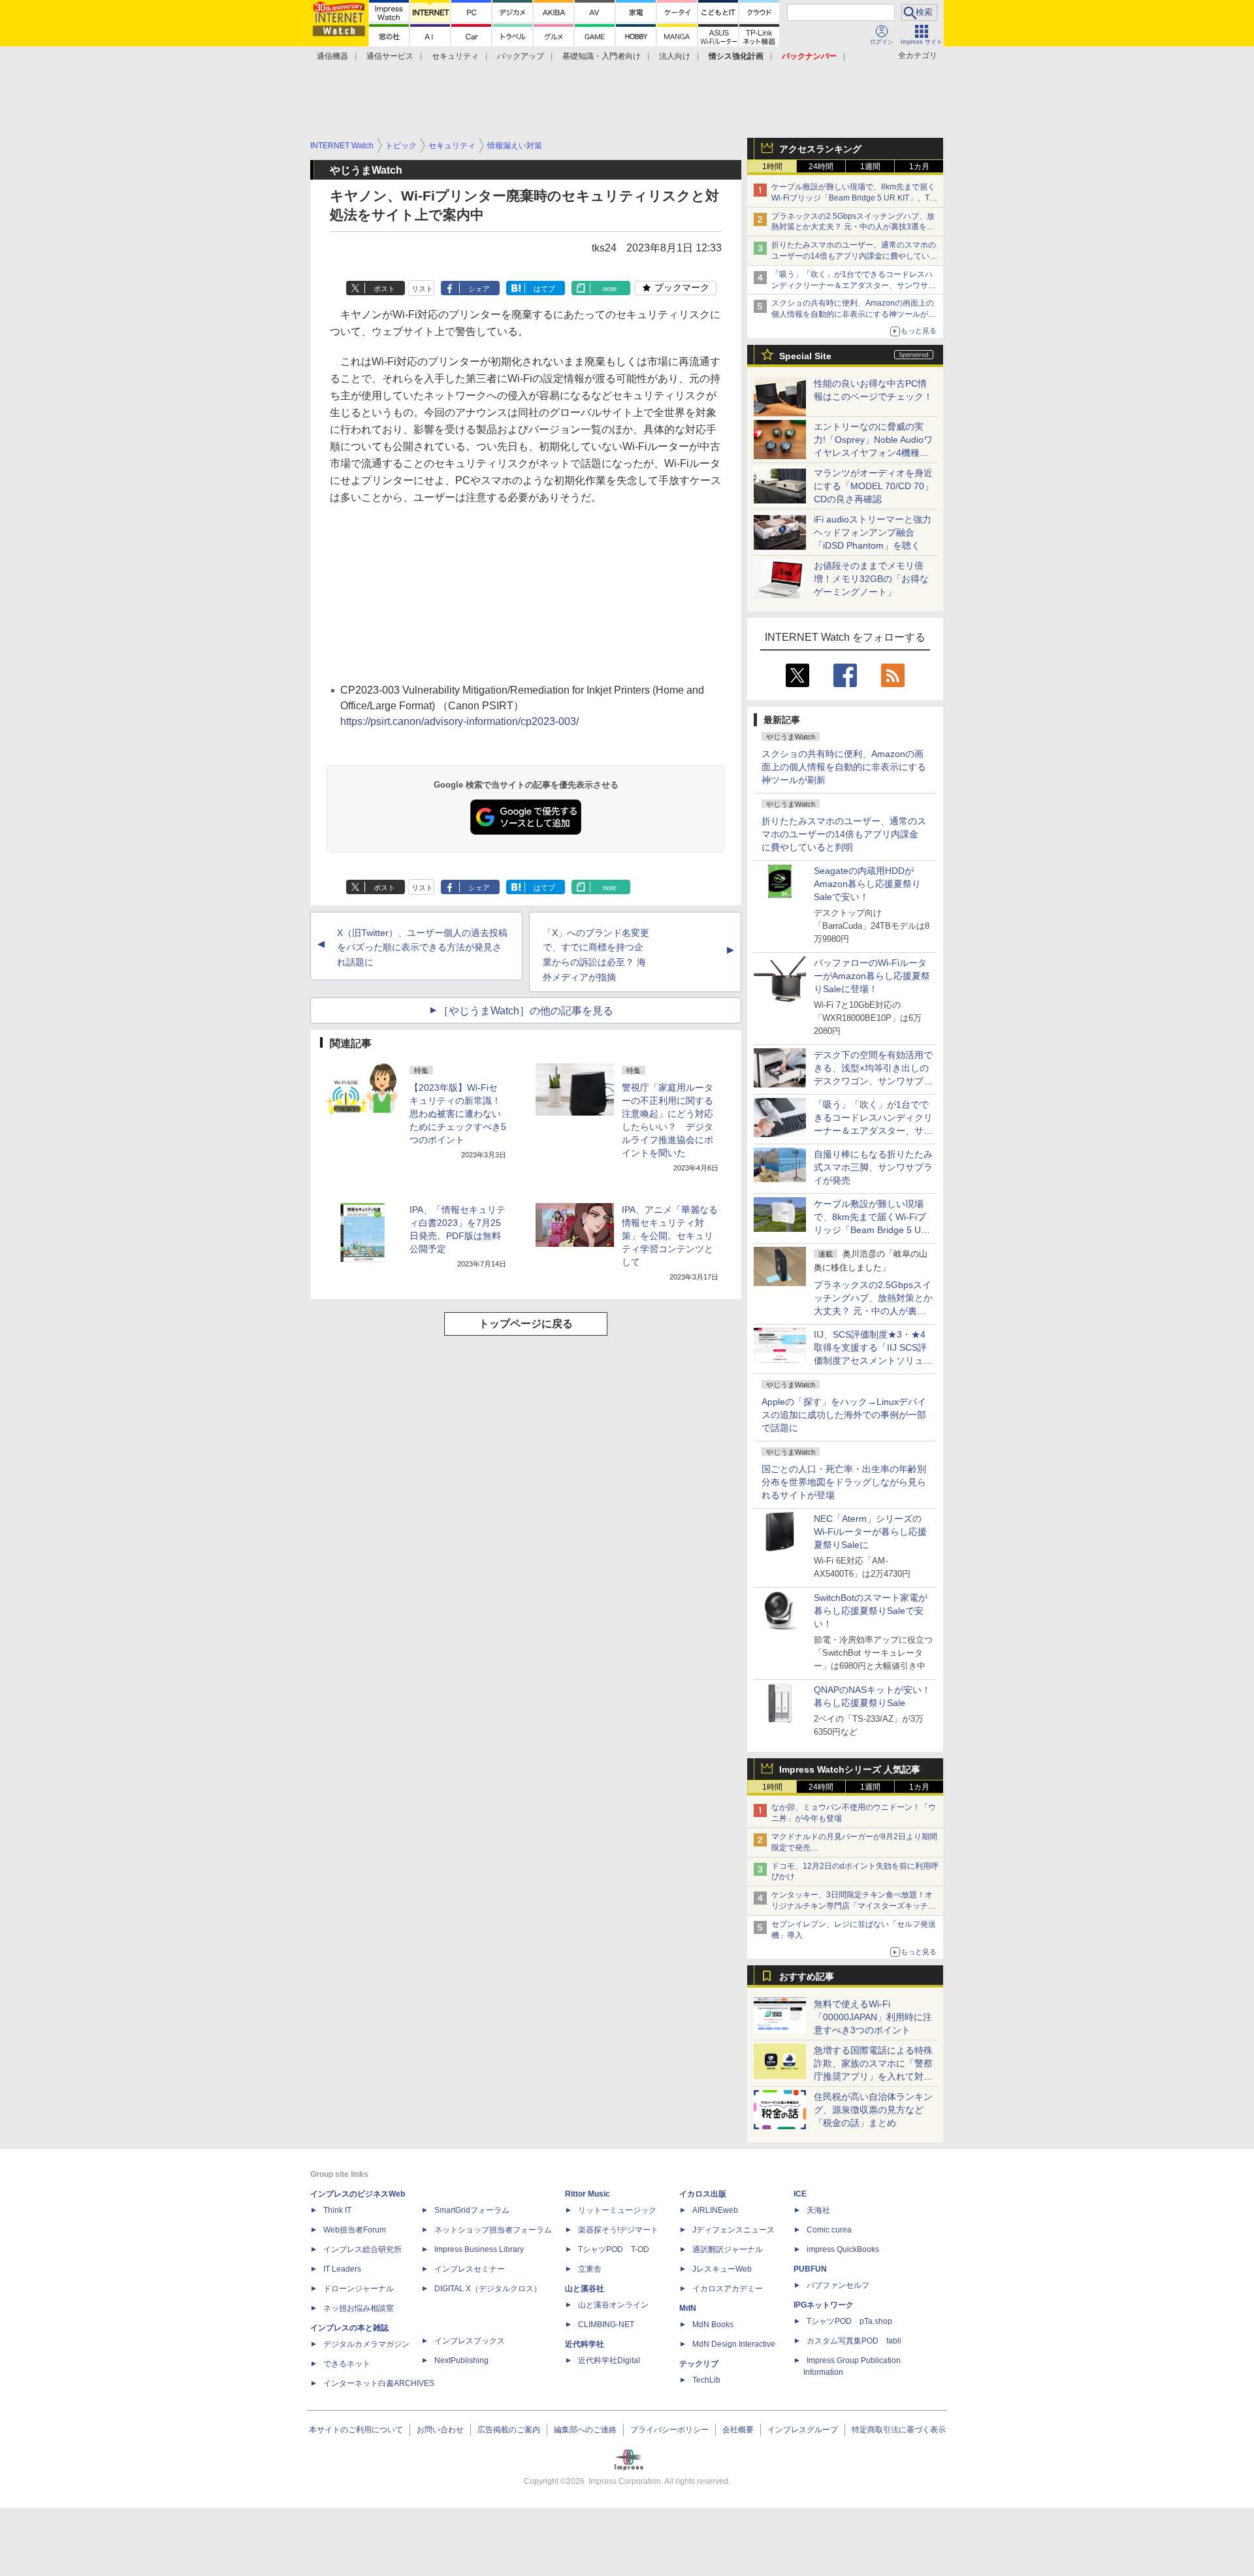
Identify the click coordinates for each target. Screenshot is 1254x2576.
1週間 (870, 167)
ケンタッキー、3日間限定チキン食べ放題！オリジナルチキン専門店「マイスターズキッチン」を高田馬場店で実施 (852, 1906)
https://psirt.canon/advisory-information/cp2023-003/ (459, 721)
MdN (688, 2308)
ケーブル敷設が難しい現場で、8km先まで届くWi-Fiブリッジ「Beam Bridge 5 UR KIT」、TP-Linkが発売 (854, 198)
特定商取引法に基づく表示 (899, 2430)
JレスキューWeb (722, 2269)
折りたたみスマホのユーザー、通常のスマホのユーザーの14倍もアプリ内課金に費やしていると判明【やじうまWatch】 (854, 256)
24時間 (821, 167)
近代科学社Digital (609, 2360)
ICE (800, 2194)
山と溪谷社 (585, 2289)
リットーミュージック (617, 2210)
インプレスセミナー (470, 2269)
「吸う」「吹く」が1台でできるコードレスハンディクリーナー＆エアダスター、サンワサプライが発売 (854, 285)
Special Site (805, 356)
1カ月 (919, 167)
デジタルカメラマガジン (366, 2344)
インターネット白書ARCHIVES (379, 2383)
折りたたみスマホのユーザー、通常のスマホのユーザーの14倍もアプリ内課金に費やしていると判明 (844, 834)
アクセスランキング (820, 149)
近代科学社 (585, 2344)
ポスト (384, 289)
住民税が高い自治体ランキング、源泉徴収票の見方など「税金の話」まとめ (873, 2110)
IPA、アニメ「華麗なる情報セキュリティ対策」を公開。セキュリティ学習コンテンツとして (670, 1236)
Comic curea (829, 2230)
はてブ (544, 289)
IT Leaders (342, 2269)
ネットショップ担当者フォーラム (493, 2230)
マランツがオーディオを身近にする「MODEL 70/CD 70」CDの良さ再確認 (874, 486)
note (610, 289)
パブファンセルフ (838, 2285)
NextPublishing (461, 2360)
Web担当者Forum (355, 2230)
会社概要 (738, 2430)
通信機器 (332, 56)
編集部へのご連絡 (585, 2430)
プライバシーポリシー (669, 2430)
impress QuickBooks (843, 2249)
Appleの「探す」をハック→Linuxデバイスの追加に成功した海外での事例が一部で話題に (844, 1415)
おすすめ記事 (807, 1976)
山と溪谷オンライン (613, 2305)
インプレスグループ (803, 2430)
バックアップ (521, 56)
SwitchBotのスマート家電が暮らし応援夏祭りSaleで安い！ (871, 1611)
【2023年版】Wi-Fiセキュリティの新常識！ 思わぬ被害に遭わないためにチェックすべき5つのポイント (458, 1114)
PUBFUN (810, 2269)
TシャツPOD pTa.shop (849, 2321)
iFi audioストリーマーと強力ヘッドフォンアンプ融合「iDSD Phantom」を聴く (873, 532)
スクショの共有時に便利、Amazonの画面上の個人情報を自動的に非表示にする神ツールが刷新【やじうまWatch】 (854, 314)
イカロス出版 (703, 2194)
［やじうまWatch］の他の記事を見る (526, 1011)
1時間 (772, 167)
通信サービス (390, 56)
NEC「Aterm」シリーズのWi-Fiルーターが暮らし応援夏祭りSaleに (870, 1532)
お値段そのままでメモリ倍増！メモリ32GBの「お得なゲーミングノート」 (871, 579)
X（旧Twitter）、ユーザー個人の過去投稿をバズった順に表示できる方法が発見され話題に (422, 948)
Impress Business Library (479, 2249)
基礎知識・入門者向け (602, 56)
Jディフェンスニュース (733, 2230)
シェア (479, 289)
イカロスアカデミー (728, 2289)
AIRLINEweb (715, 2210)
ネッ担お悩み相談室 (359, 2308)
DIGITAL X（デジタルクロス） (488, 2289)
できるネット (347, 2364)
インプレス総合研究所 (362, 2249)
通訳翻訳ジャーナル (728, 2249)
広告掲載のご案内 (509, 2430)
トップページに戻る (526, 1324)
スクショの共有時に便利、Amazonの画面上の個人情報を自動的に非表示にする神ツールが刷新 (844, 767)
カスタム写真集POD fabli (854, 2341)
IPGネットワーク (824, 2305)
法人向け (675, 56)
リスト (422, 289)
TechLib (706, 2380)
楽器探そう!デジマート (618, 2230)
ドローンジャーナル (359, 2289)
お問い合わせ (440, 2430)
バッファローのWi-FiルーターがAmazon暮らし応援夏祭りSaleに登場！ (872, 976)
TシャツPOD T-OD (614, 2249)
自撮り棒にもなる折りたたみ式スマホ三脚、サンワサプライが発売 (873, 1167)
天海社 (818, 2210)
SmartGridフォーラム (472, 2210)
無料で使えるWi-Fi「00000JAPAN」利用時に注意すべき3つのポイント (873, 2017)
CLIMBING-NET (606, 2325)
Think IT (337, 2210)
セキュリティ (455, 56)
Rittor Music (587, 2194)
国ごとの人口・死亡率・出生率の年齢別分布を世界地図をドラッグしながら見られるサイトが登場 (844, 1482)
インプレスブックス (470, 2341)
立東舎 (590, 2269)
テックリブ (699, 2364)
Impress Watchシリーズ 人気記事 (850, 1769)
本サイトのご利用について (356, 2430)
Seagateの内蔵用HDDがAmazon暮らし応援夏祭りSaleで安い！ (867, 884)
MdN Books (713, 2325)
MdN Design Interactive (734, 2344)
